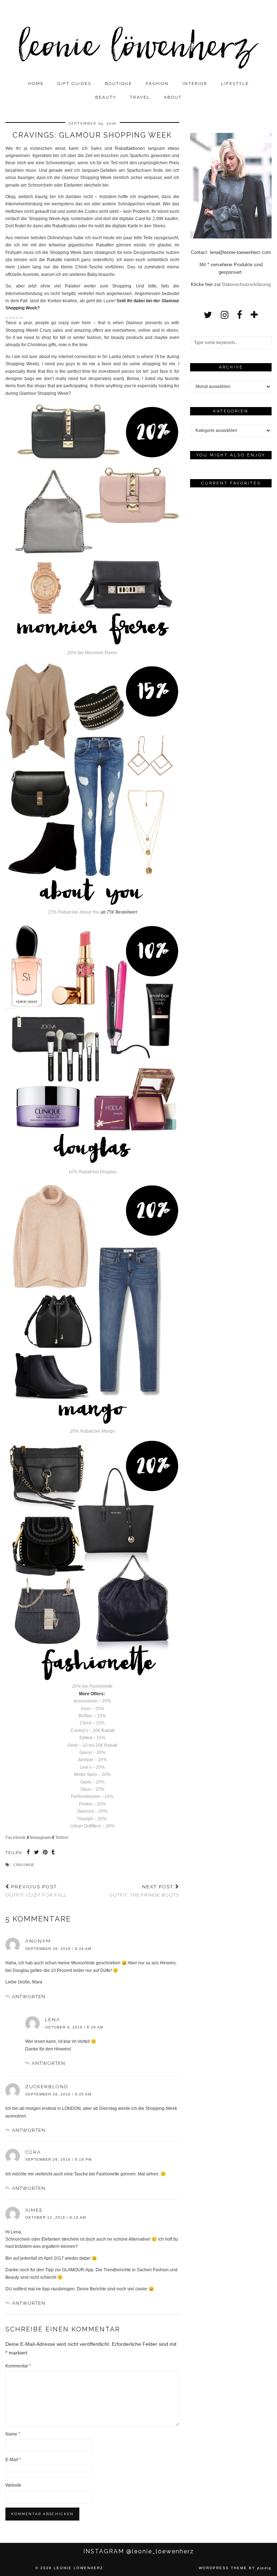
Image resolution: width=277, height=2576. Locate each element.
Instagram (41, 1838)
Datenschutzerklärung (247, 284)
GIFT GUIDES (74, 84)
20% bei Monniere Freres (92, 653)
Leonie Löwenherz (78, 2568)
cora (33, 2152)
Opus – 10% (93, 1789)
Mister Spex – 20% (92, 1774)
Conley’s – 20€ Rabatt (93, 1731)
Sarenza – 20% (92, 1811)
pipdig (264, 2568)
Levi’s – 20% (92, 1767)
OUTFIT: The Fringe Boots (144, 1891)
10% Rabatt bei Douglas (93, 1172)
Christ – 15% (92, 1723)
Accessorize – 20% (92, 1701)
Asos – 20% (93, 1709)
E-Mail (13, 2460)
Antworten (29, 1997)
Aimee (34, 2210)
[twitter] (208, 315)
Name (13, 2434)
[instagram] (225, 315)
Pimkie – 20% (93, 1804)
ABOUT (173, 97)
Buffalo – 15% (92, 1716)
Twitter (62, 1838)
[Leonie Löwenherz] (138, 38)
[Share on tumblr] (53, 1853)
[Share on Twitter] (37, 1853)
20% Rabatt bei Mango (93, 1431)
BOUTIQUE (118, 84)
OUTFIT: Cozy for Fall (36, 1891)
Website (13, 2485)
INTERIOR (195, 84)
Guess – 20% (93, 1753)
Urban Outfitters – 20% (93, 1826)
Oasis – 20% (93, 1782)
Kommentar (18, 2366)
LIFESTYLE (235, 84)
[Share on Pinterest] (45, 1853)
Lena (53, 2020)
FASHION (157, 84)
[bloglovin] (254, 315)
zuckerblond (47, 2087)
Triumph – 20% (92, 1819)
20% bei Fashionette (92, 1686)
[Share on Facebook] (28, 1853)
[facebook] (239, 315)
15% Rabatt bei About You (74, 912)
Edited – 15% (93, 1738)
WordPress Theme (223, 2568)
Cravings (24, 1865)
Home (36, 84)
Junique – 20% (92, 1760)
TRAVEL (140, 97)
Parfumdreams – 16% (92, 1796)
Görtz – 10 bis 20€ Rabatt (92, 1745)
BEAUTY (106, 97)
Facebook (16, 1838)
